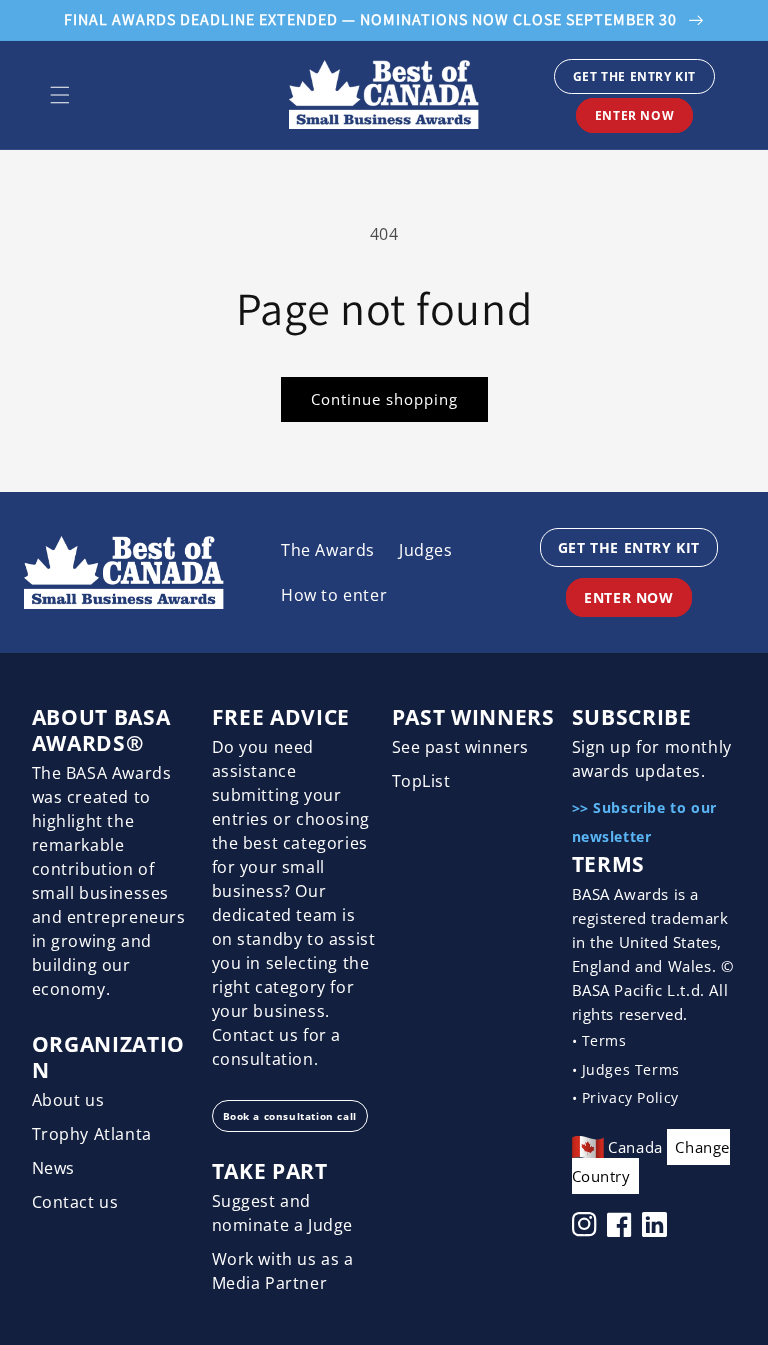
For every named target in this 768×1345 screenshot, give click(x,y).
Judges (426, 550)
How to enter (334, 595)
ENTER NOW (634, 115)
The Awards (328, 550)
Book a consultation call (290, 1116)
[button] (60, 95)
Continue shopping (384, 399)
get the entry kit (634, 76)
